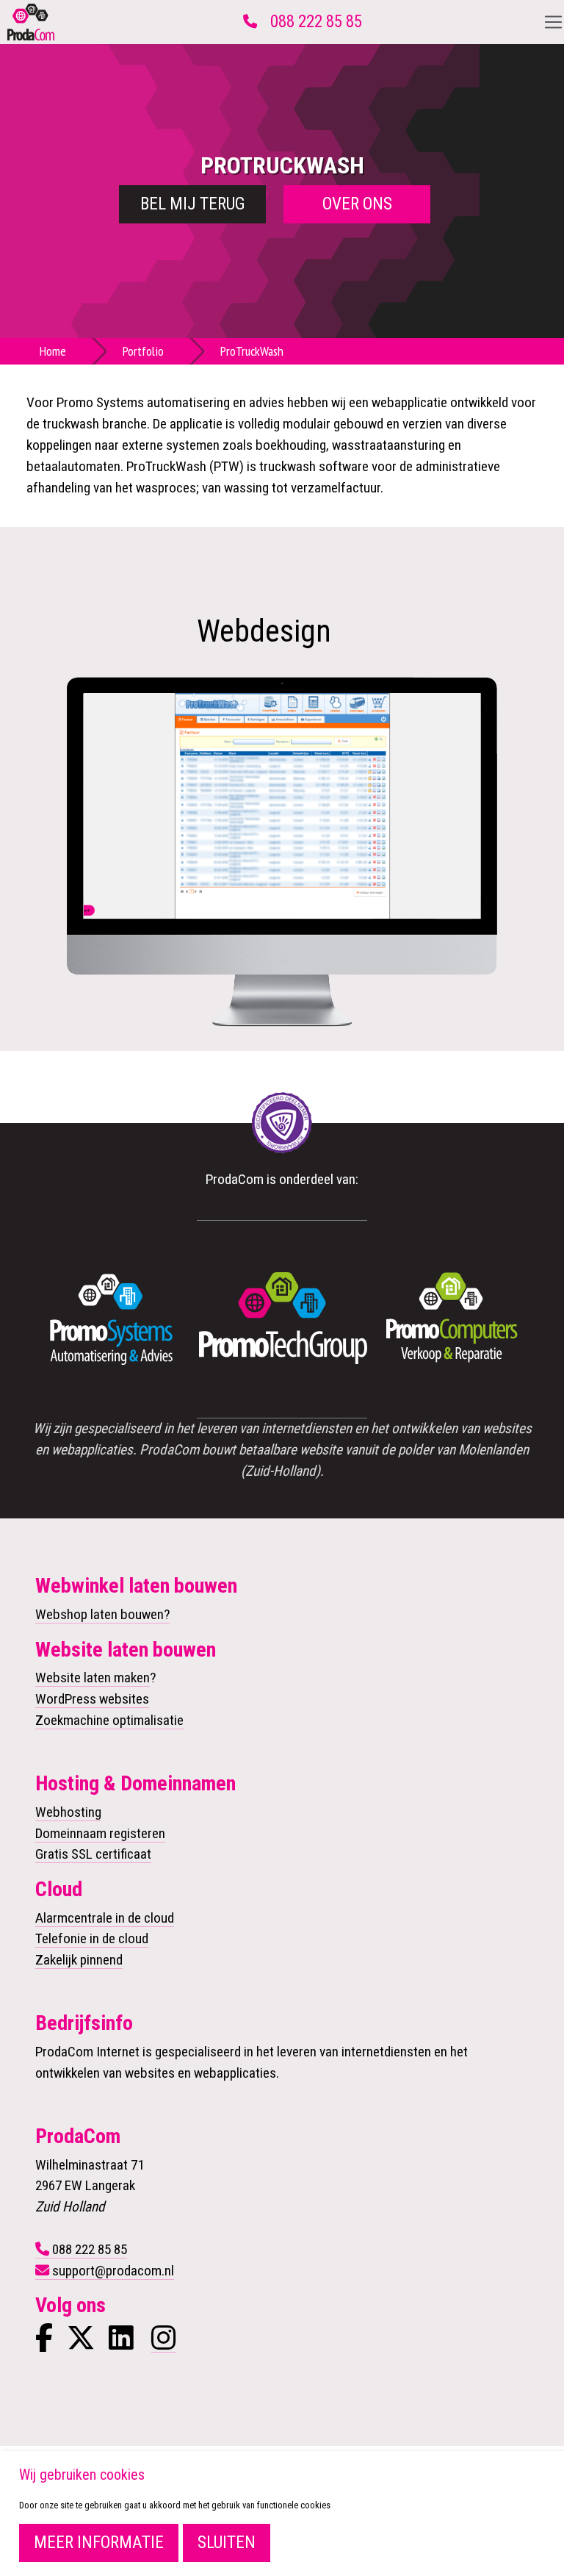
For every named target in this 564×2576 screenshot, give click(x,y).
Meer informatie (99, 2543)
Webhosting (68, 1812)
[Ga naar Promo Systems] (112, 1319)
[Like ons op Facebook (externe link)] (44, 2343)
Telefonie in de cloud (92, 1938)
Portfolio (143, 351)
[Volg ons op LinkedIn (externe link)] (121, 2343)
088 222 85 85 (316, 22)
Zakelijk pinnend (79, 1960)
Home (53, 351)
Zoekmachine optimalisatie (109, 1720)
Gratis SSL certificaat (93, 1854)
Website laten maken (93, 1678)
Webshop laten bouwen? (102, 1614)
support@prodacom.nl (113, 2271)
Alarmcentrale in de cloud (105, 1918)
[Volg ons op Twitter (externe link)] (81, 2343)
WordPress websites (92, 1699)
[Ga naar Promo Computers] (452, 1319)
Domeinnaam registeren (100, 1833)
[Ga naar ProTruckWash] (282, 804)
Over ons (357, 204)
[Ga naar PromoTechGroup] (282, 1319)
